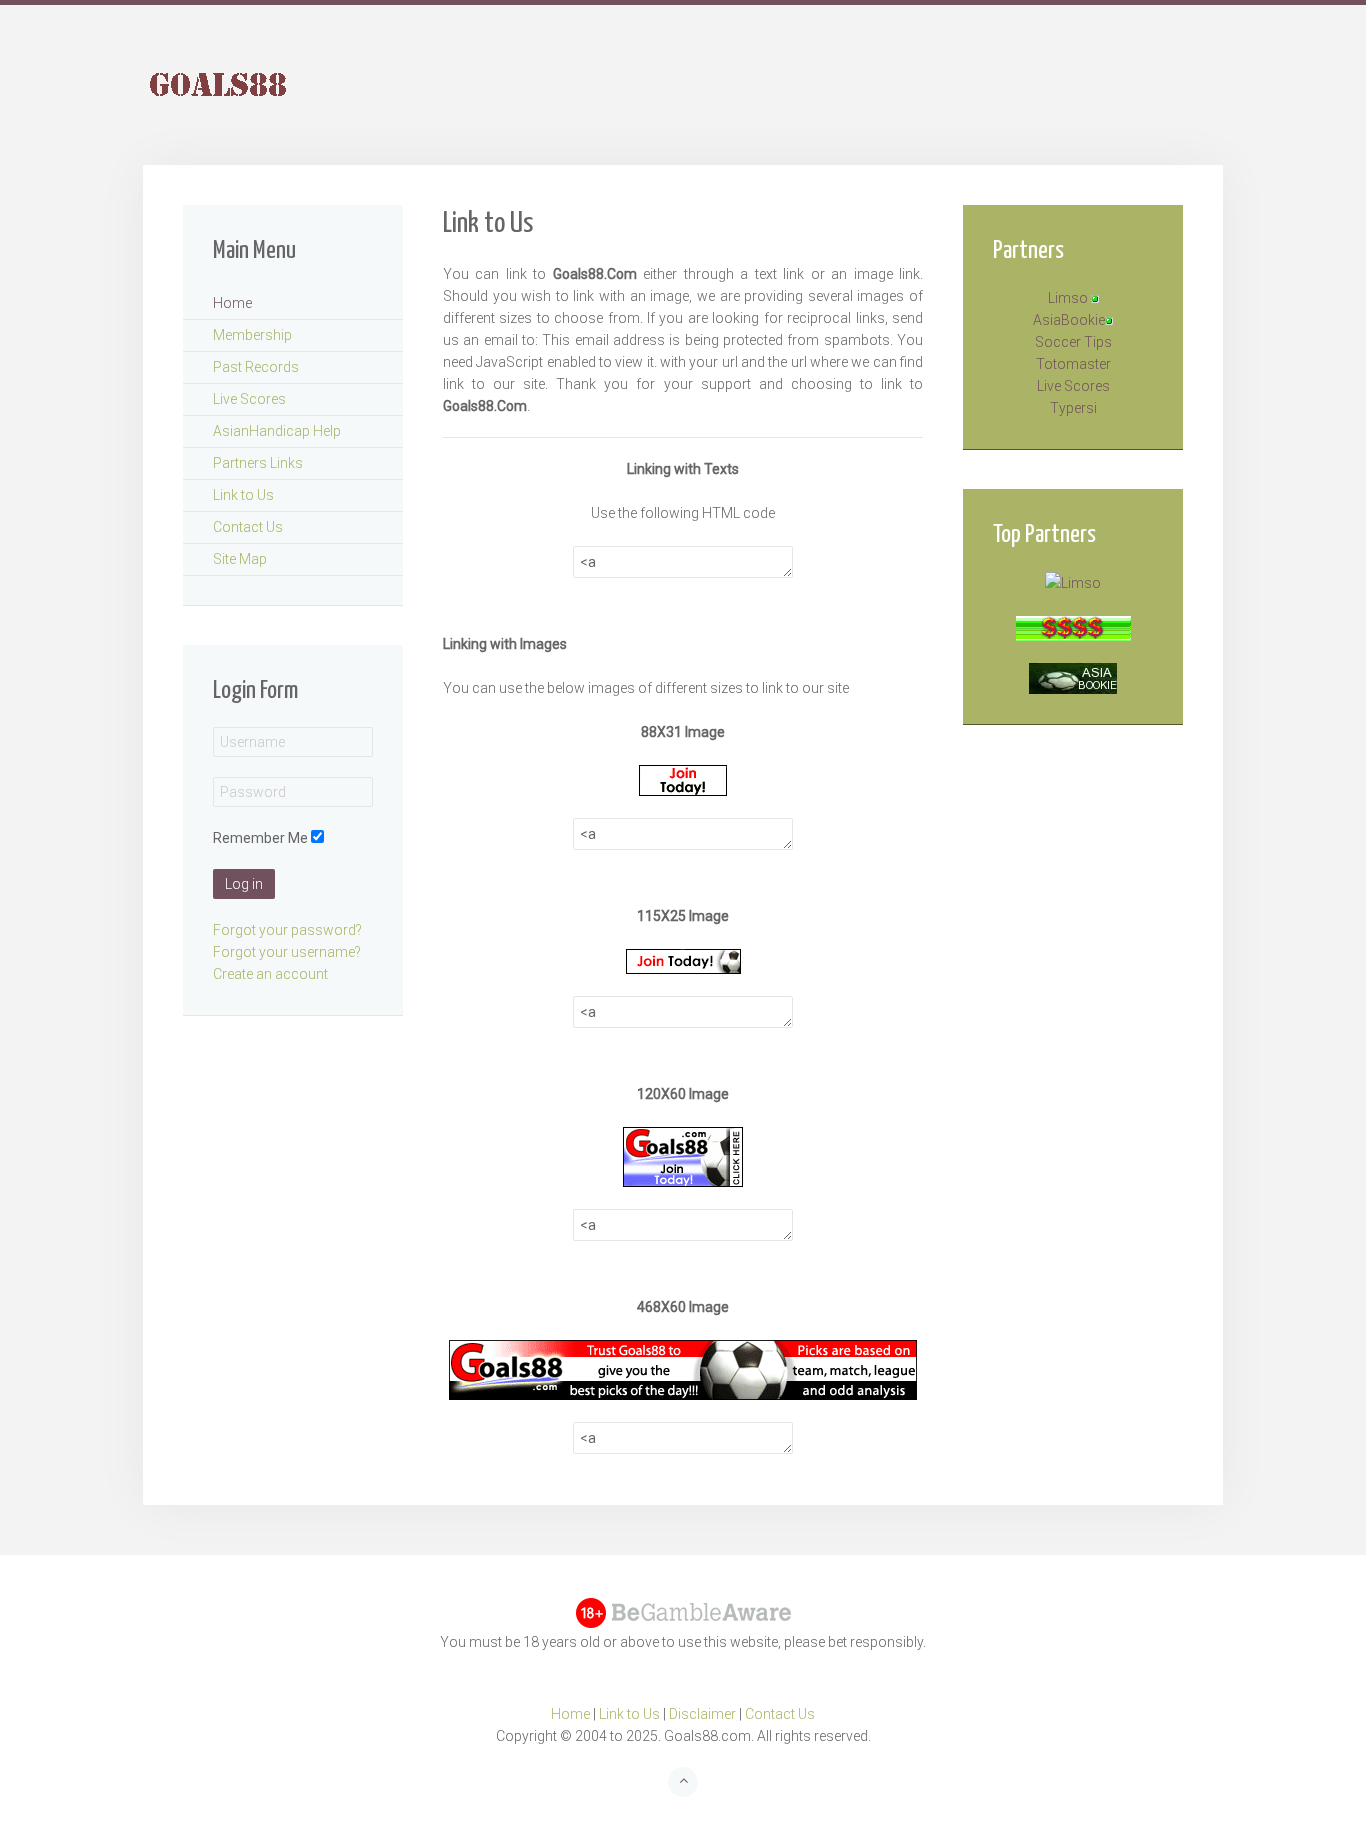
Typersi (1073, 408)
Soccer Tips (1073, 342)
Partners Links (258, 463)
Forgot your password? (287, 930)
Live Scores (249, 399)
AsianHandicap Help (277, 431)
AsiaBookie (1069, 320)
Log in (244, 884)
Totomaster (1073, 364)
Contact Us (248, 527)
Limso (1068, 298)
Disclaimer (702, 1714)
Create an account (270, 974)
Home (232, 303)
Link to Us (243, 495)
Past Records (256, 367)
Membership (252, 335)
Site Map (240, 559)
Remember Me (260, 838)
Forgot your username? (287, 952)
